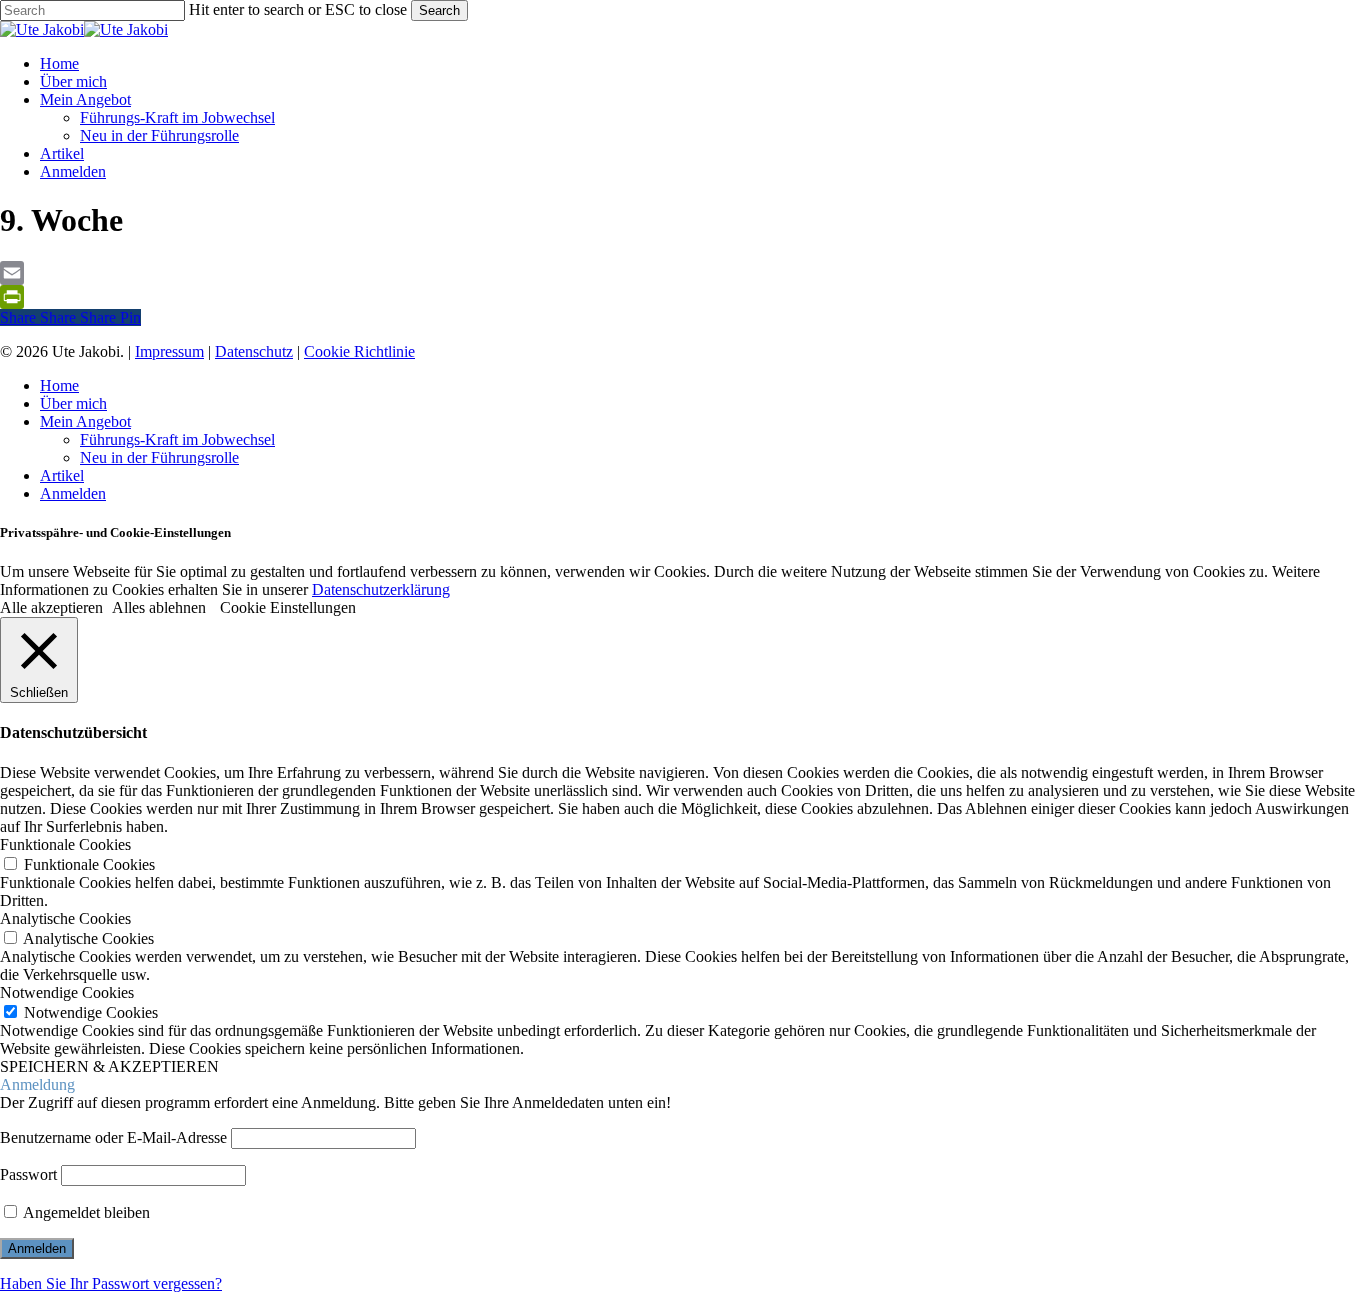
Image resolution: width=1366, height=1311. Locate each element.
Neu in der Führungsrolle (159, 457)
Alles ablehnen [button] (159, 607)
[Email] (683, 273)
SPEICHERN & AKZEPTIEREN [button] (109, 1066)
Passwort (28, 1174)
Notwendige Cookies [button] (67, 992)
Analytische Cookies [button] (65, 918)
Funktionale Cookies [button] (65, 844)
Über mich (73, 403)
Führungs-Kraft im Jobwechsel (177, 439)
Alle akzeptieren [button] (51, 607)
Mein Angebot (85, 421)
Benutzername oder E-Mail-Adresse (113, 1137)
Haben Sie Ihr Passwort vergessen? (111, 1283)
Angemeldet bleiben (85, 1212)
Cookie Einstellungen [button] (288, 607)
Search (439, 10)
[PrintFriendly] (683, 297)
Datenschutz (254, 351)
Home (59, 385)
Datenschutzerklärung (381, 589)
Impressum (169, 351)
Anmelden (73, 493)
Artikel (62, 475)
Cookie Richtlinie (359, 351)
